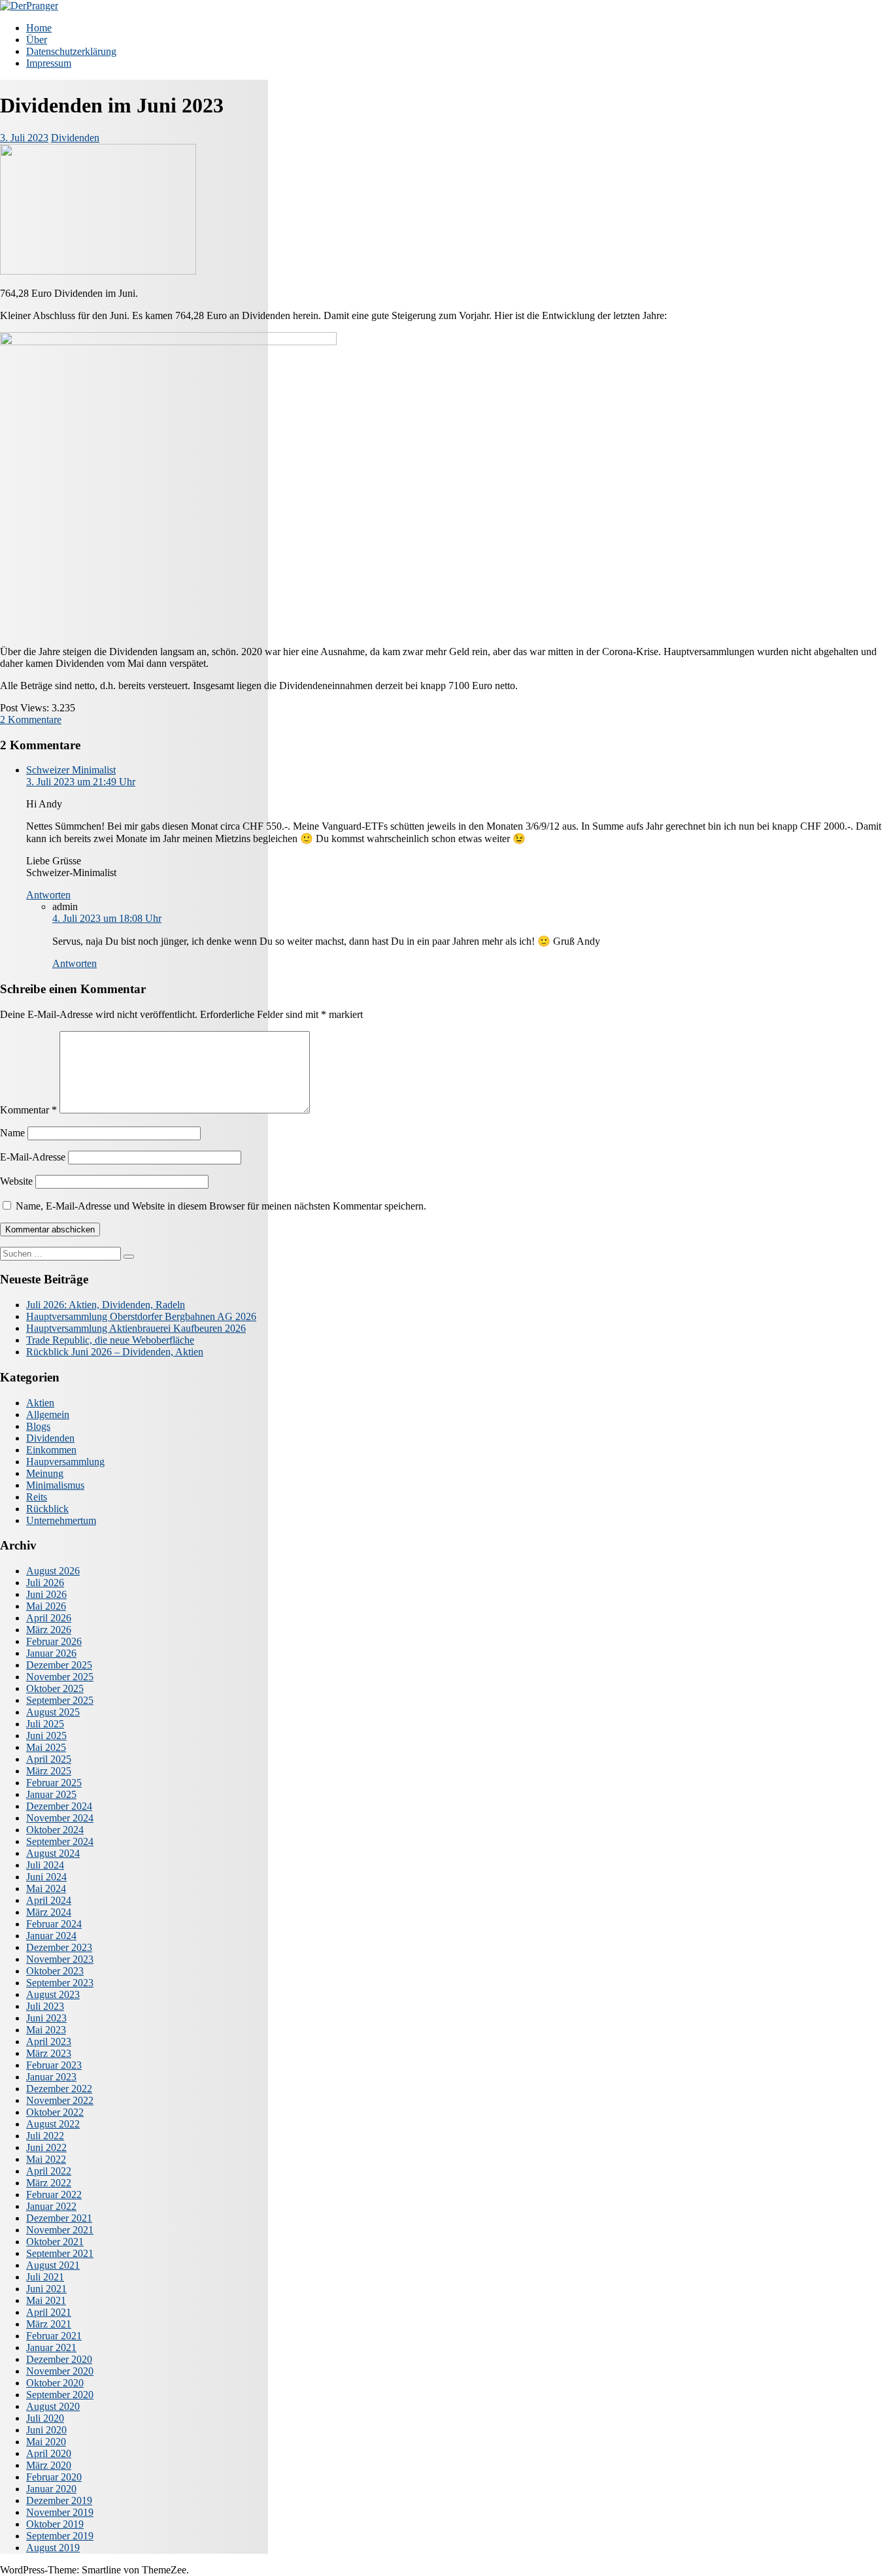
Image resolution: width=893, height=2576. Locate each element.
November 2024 (60, 1818)
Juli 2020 (45, 2418)
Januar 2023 (51, 2077)
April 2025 (49, 1759)
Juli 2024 (45, 1865)
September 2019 (60, 2536)
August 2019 (53, 2548)
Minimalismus (55, 1485)
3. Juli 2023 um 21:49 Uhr (81, 782)
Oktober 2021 (55, 2242)
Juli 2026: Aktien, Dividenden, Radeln (106, 1305)
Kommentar (28, 1110)
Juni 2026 (46, 1594)
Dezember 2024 (59, 1806)
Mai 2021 (46, 2300)
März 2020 (49, 2465)
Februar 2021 (54, 2336)
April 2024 (49, 1900)
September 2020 (60, 2395)
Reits (37, 1497)
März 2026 (49, 1630)
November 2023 (60, 1959)
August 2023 (53, 1994)
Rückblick (47, 1509)
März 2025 (49, 1771)
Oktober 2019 (55, 2524)
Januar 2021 (51, 2347)
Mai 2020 (46, 2442)
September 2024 (60, 1841)
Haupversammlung (65, 1462)
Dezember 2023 (59, 1947)
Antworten (48, 895)
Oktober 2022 (55, 2112)
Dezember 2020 (59, 2359)
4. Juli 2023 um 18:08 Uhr (107, 918)
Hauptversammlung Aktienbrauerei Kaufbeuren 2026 (136, 1328)
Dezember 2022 (59, 2089)
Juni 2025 (46, 1736)
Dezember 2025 (59, 1665)
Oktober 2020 (55, 2383)
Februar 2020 (54, 2477)
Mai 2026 (46, 1606)
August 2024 (53, 1853)
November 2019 (60, 2512)
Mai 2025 (46, 1747)
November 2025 (60, 1677)
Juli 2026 (45, 1583)
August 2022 (53, 2124)
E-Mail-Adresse (33, 1157)
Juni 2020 (46, 2430)
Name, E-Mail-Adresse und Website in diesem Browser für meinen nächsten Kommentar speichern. (221, 1206)
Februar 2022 (54, 2195)
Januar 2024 (51, 1936)
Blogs (38, 1426)
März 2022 (49, 2183)
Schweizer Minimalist (71, 770)
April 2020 (49, 2453)
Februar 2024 (54, 1924)
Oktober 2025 (55, 1688)
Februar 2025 (54, 1783)
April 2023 (49, 2042)
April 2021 (49, 2312)
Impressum (49, 63)
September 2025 (60, 1700)
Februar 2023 (54, 2065)
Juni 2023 (46, 2018)
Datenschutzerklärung (71, 51)
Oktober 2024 (55, 1830)
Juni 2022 (46, 2147)
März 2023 (49, 2053)
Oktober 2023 (55, 1971)
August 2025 (53, 1712)
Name (12, 1133)
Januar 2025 (51, 1794)
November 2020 (60, 2371)
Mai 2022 (46, 2159)
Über (37, 40)
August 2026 (53, 1571)
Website (16, 1181)
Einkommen (51, 1450)
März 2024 (49, 1912)
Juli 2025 (45, 1724)
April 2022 (49, 2171)
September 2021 (60, 2253)
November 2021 (60, 2230)
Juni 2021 (46, 2289)
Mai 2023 (46, 2030)
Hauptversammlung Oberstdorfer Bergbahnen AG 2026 (141, 1316)
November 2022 (60, 2100)
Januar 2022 (51, 2206)
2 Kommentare (31, 720)
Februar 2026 (54, 1641)
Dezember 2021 (59, 2218)
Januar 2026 (51, 1653)
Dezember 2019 (59, 2500)
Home (39, 28)
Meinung (45, 1473)
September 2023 (60, 1983)
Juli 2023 (45, 2006)
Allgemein (48, 1415)
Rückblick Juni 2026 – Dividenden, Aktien (115, 1352)
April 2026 (49, 1618)
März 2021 (49, 2324)
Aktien (40, 1403)
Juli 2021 (45, 2277)
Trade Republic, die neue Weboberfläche (110, 1340)
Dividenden (75, 138)
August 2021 (53, 2265)
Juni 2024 (46, 1877)
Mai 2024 (46, 1889)
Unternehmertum (61, 1520)
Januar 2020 (51, 2489)
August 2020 (53, 2406)
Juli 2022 (45, 2136)
